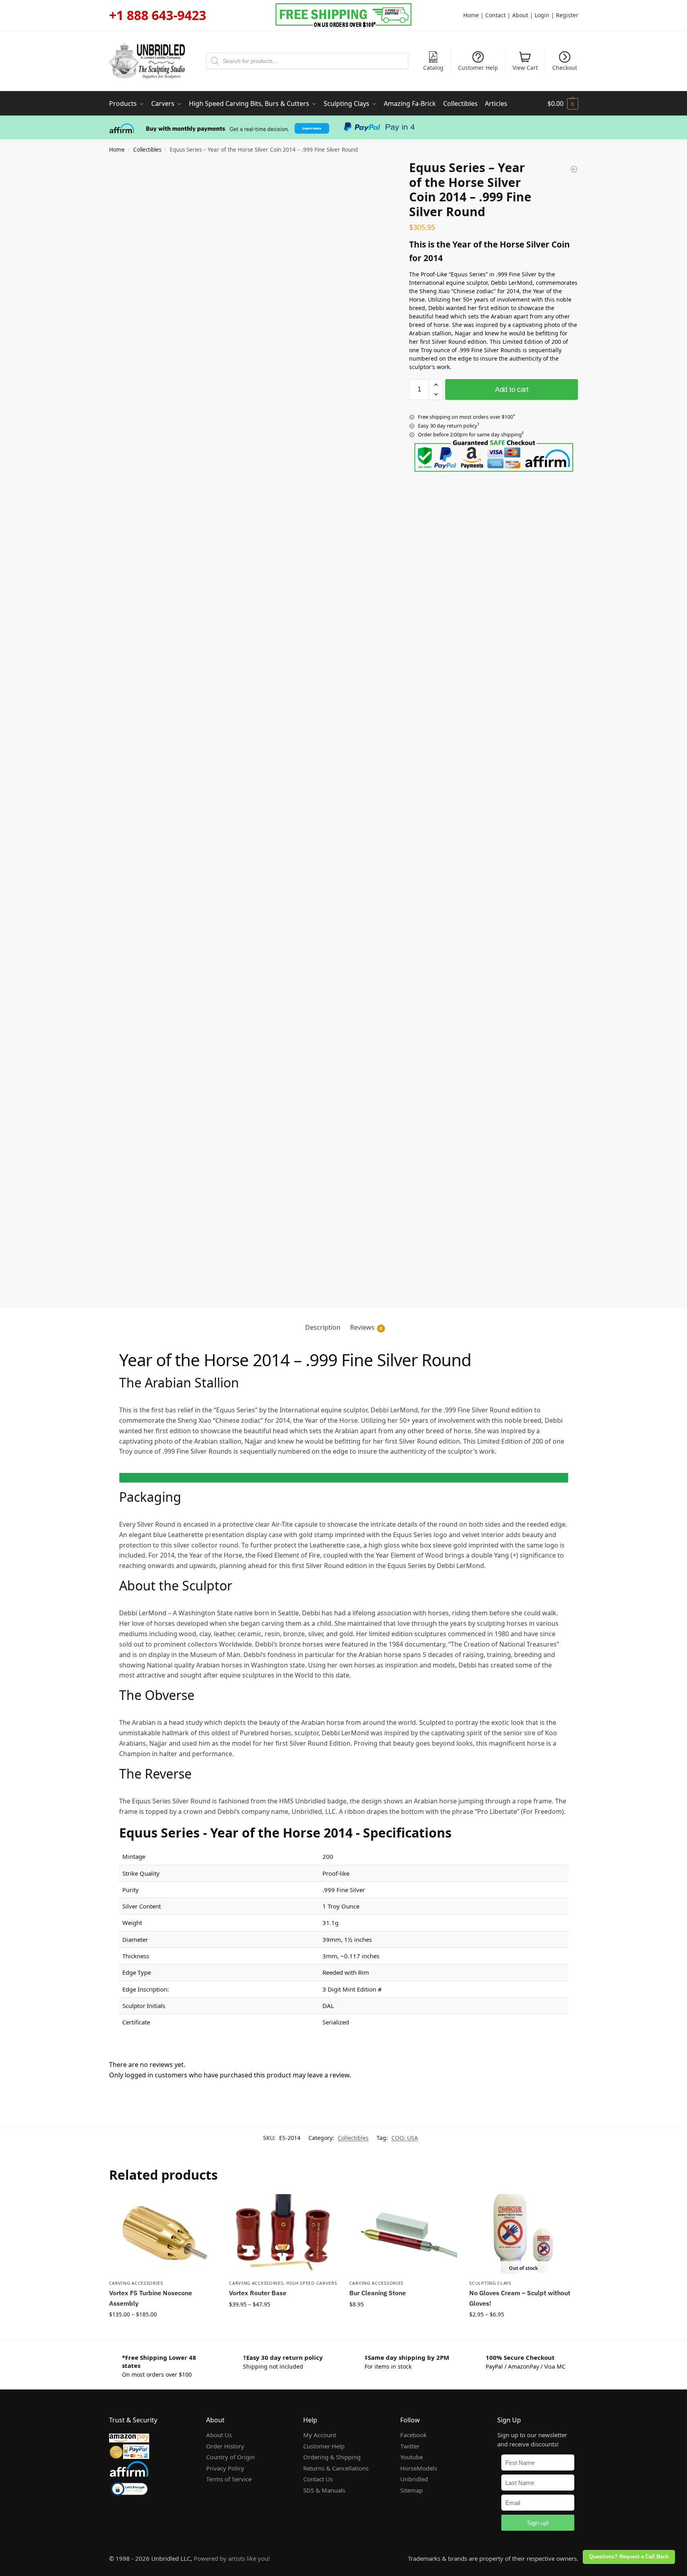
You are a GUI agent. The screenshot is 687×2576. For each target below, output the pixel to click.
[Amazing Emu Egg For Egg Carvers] (574, 169)
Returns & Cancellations (336, 2468)
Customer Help (478, 68)
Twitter (410, 2446)
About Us (219, 2435)
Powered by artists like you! (232, 2558)
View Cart (525, 68)
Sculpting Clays (490, 2283)
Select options (163, 2332)
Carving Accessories (136, 2283)
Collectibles (147, 150)
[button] (563, 103)
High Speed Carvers (312, 2283)
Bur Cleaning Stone (378, 2293)
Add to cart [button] (403, 2321)
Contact (495, 15)
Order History (225, 2446)
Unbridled (414, 2479)
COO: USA (405, 2138)
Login (542, 15)
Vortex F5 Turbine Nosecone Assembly (151, 2298)
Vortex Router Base (258, 2293)
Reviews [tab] (366, 1327)
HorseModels (419, 2468)
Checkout (565, 68)
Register (567, 15)
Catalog (433, 68)
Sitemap (411, 2490)
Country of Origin (230, 2457)
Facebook (413, 2435)
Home (471, 15)
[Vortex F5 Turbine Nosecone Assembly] (163, 2235)
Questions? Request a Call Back (629, 2557)
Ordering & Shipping (332, 2457)
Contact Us (318, 2479)
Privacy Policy (225, 2468)
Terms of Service (229, 2479)
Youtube (411, 2457)
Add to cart (512, 389)
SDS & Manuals (324, 2490)
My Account (320, 2435)
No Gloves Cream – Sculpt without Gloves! (520, 2298)
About (520, 15)
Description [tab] (323, 1327)
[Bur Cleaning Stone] (403, 2235)
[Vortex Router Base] (283, 2235)
